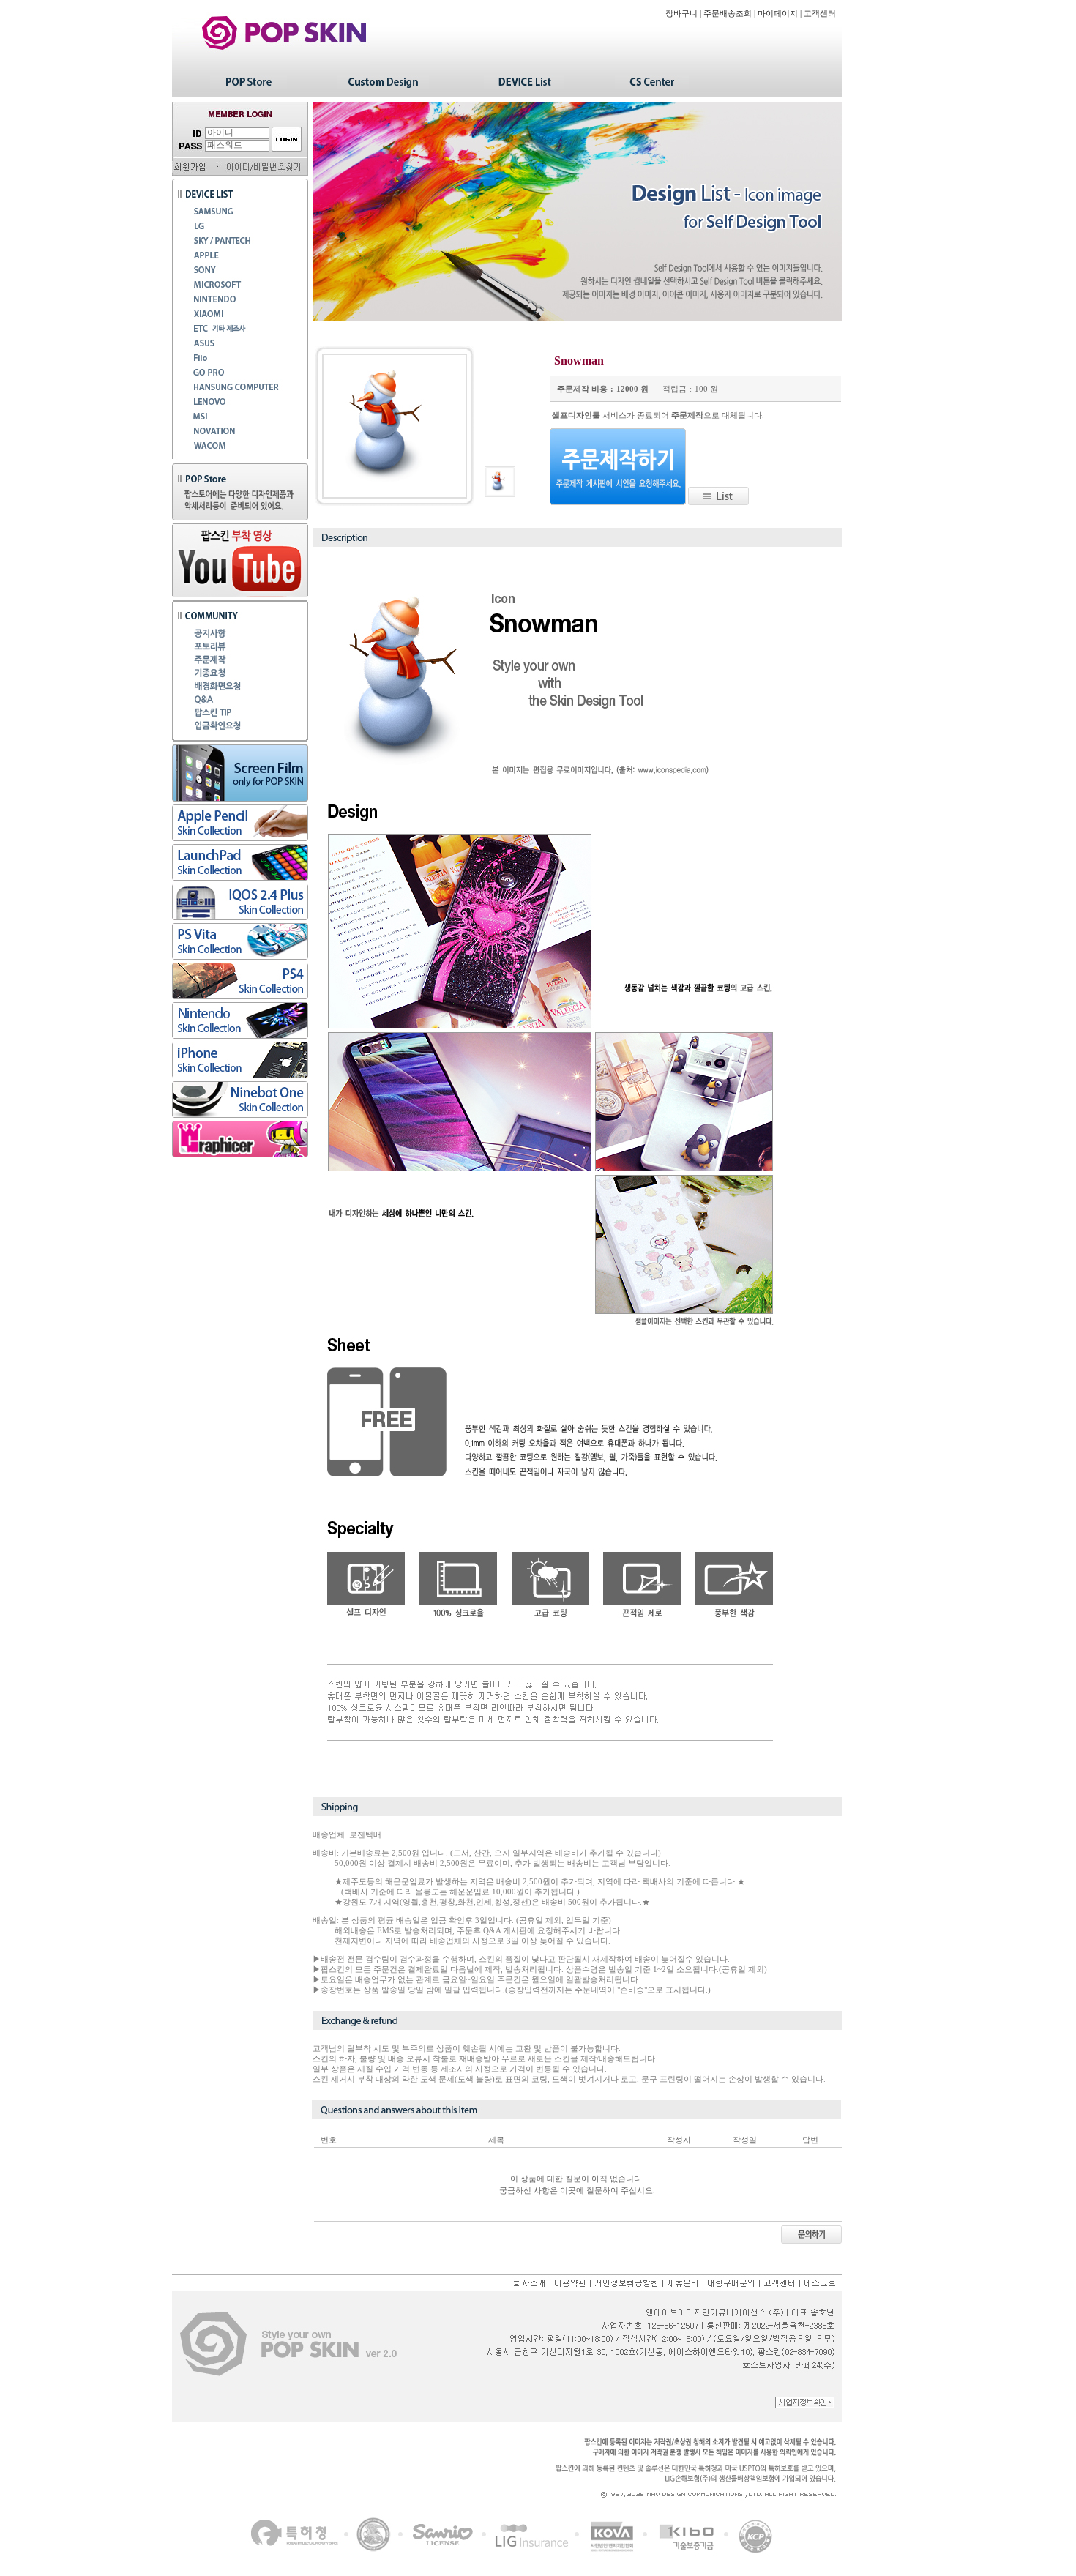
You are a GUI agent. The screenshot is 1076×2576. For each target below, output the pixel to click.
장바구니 (681, 14)
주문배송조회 (728, 14)
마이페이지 (778, 14)
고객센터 (820, 14)
